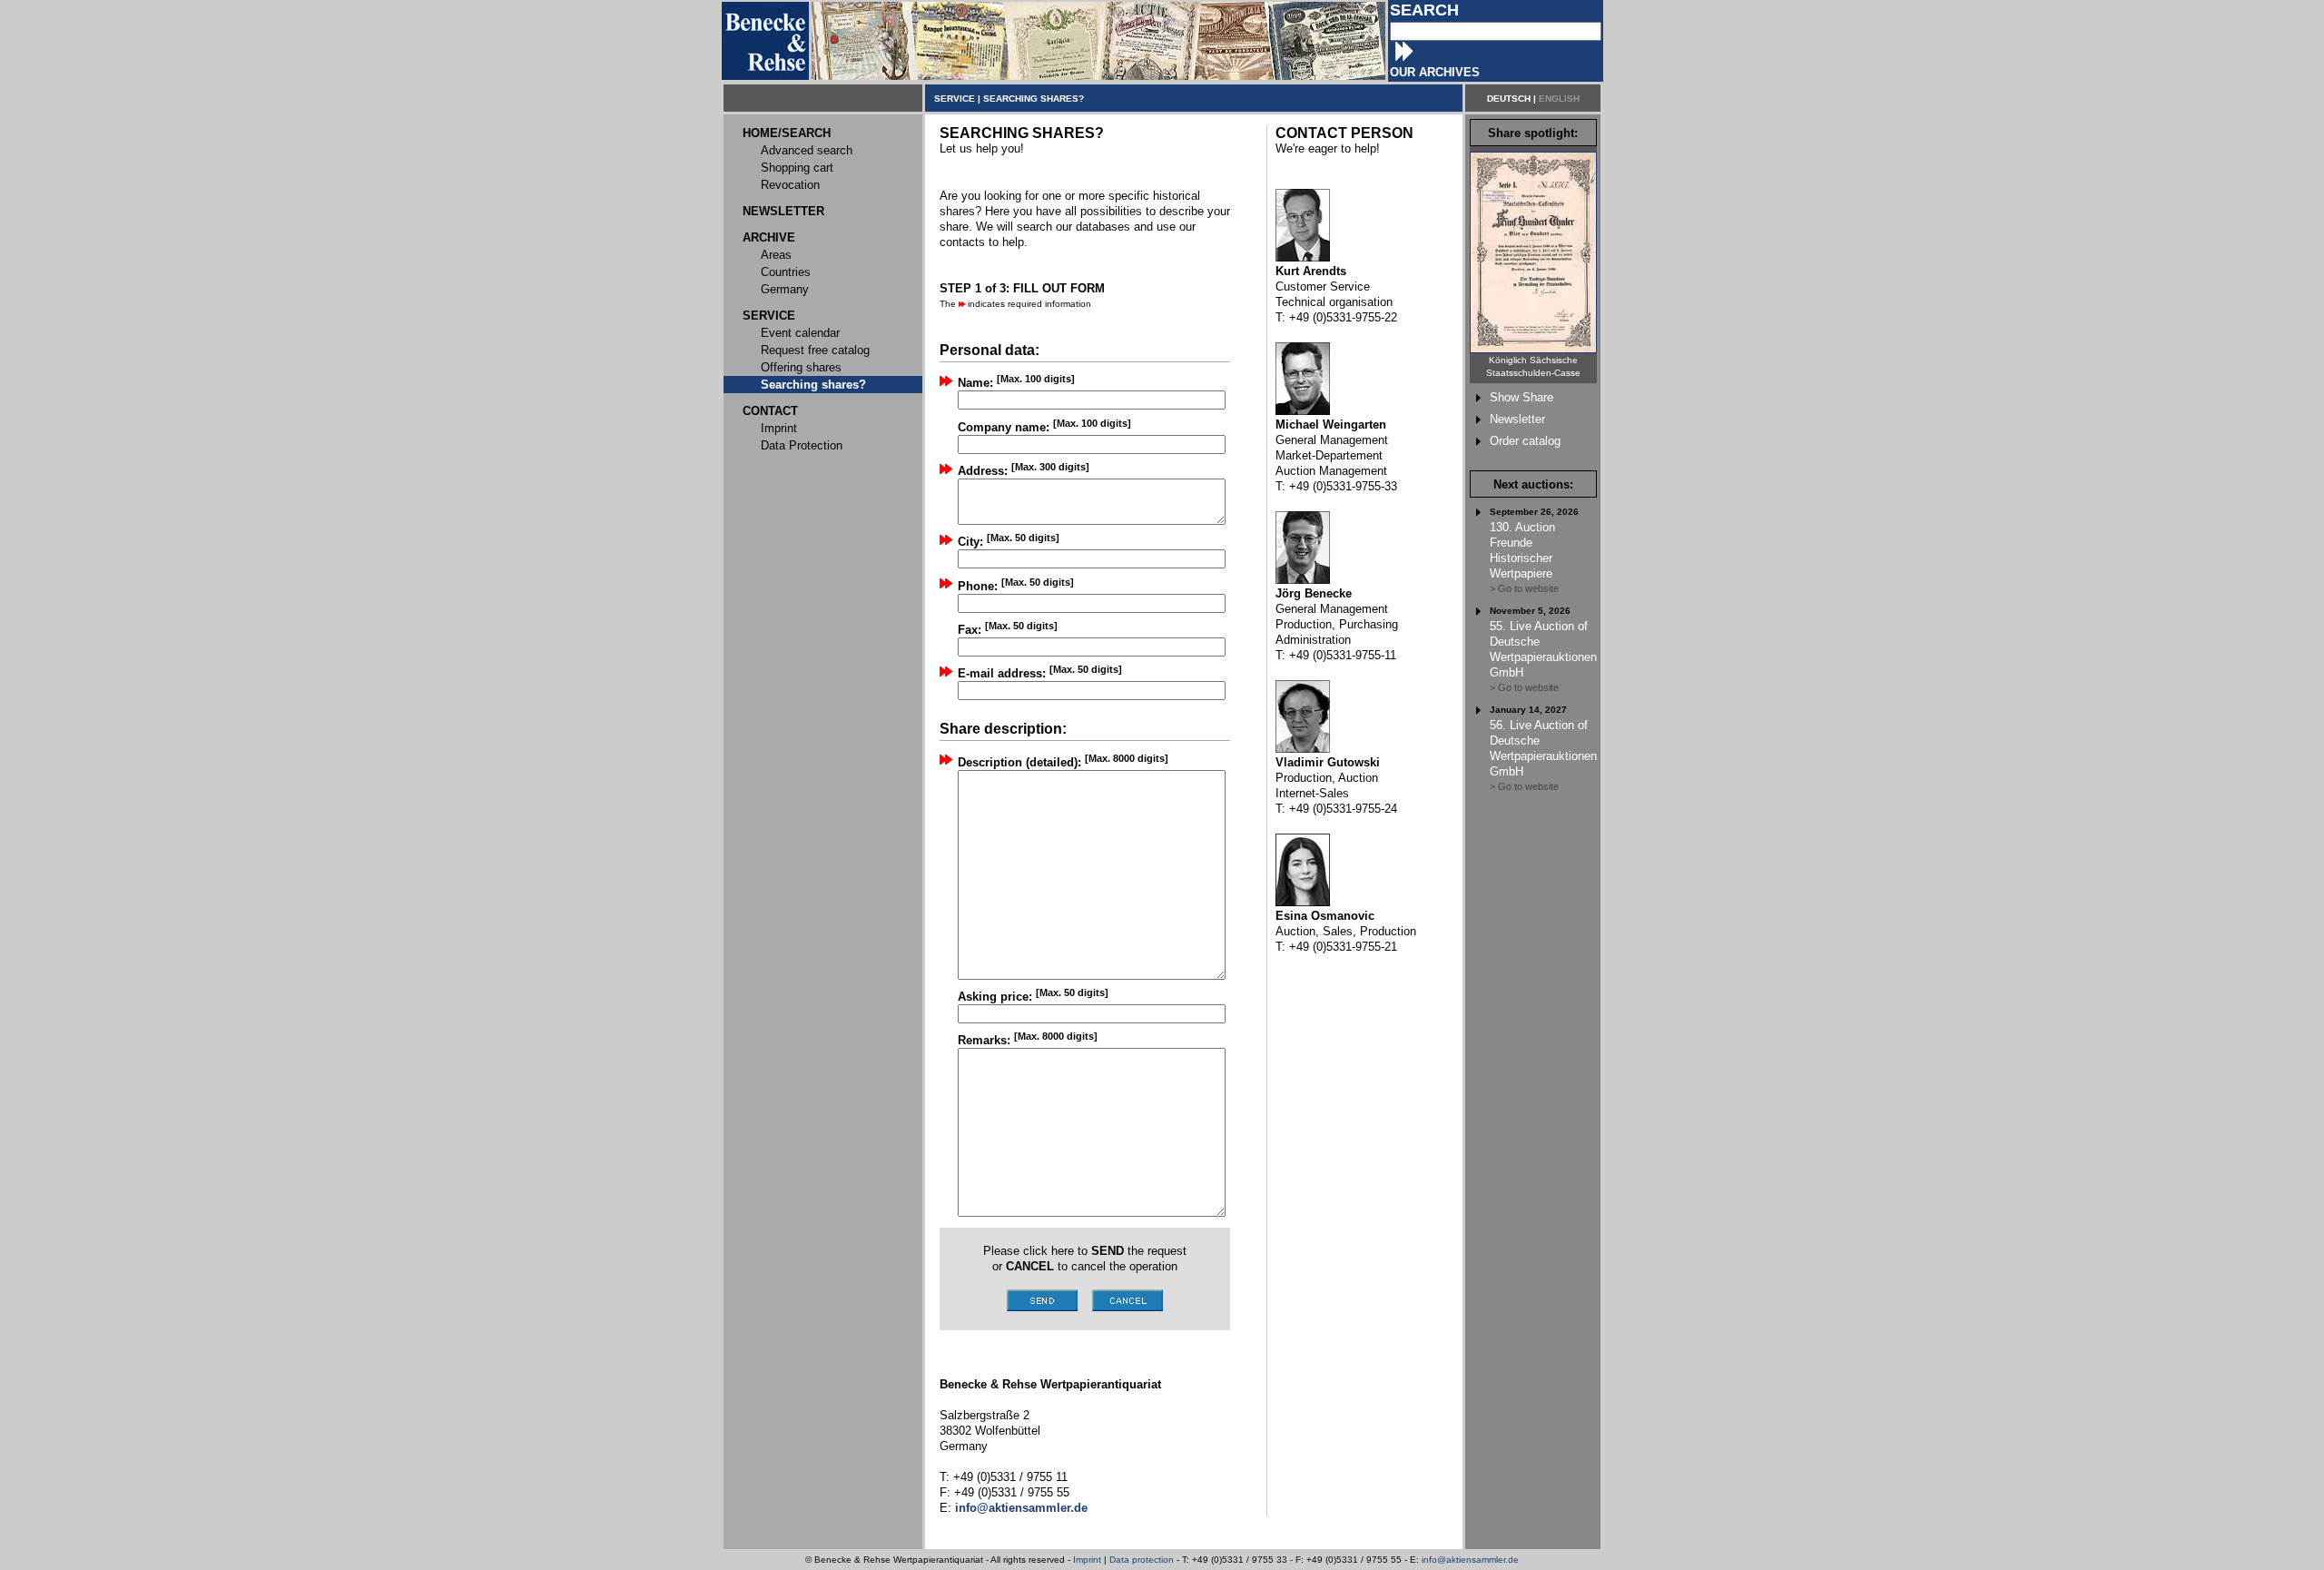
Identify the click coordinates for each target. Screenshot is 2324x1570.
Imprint (1087, 1560)
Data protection (1142, 1560)
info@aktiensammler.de (1470, 1560)
